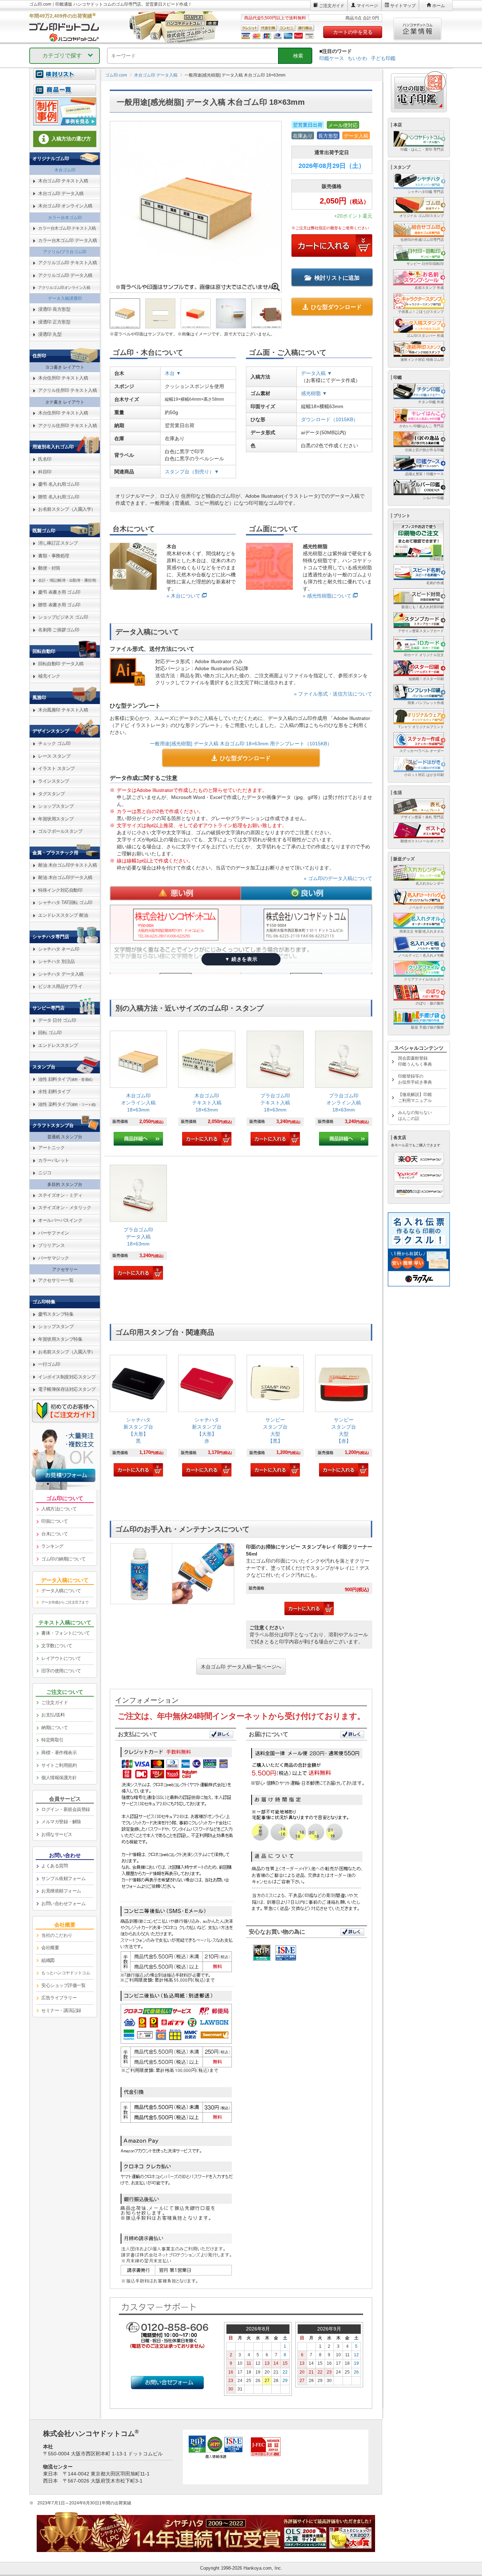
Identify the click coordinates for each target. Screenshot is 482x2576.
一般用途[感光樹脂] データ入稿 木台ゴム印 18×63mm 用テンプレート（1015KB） (241, 744)
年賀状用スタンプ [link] (56, 819)
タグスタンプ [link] (51, 794)
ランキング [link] (52, 1546)
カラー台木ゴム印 (65, 218)
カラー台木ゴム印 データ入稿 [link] (67, 240)
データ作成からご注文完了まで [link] (65, 1602)
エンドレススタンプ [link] (58, 1045)
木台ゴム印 (65, 170)
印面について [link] (55, 1521)
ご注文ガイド (332, 6)
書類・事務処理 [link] (54, 556)
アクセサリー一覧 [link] (56, 1280)
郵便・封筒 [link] (49, 568)
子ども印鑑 (383, 58)
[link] (138, 1088)
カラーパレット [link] (54, 1160)
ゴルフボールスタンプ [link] (60, 831)
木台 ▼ (173, 373)
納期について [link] (55, 1728)
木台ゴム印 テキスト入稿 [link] (63, 181)
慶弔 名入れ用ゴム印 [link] (59, 484)
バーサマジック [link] (54, 1258)
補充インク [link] (49, 676)
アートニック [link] (51, 1148)
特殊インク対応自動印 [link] (60, 890)
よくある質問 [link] (55, 1866)
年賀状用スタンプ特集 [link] (60, 1339)
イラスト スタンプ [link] (56, 768)
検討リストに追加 (337, 278)
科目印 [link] (45, 472)
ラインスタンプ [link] (54, 781)
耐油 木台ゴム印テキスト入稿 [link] (67, 865)
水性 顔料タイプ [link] (54, 1092)
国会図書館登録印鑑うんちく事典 (415, 1061)
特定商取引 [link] (52, 1740)
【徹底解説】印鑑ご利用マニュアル (415, 1098)
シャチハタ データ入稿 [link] (61, 974)
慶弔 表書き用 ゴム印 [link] (59, 592)
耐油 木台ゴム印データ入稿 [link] (65, 877)
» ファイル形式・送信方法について (333, 694)
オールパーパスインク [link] (60, 1220)
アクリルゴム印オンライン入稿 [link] (64, 287)
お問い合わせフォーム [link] (63, 1904)
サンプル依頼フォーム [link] (63, 1878)
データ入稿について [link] (61, 1591)
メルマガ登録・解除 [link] (61, 1822)
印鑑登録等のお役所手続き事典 (415, 1079)
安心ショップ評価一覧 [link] (63, 1985)
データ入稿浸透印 (65, 298)
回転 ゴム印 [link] (50, 1033)
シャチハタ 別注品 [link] (56, 961)
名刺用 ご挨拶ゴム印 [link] (59, 630)
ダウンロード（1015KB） (330, 419)
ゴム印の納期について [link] (63, 1559)
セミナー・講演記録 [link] (61, 2010)
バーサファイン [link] (54, 1233)
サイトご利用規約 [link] (59, 1765)
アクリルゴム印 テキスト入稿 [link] (67, 263)
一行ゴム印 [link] (49, 1364)
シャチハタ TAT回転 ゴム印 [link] (65, 902)
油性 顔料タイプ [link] (65, 1079)
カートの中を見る (353, 32)
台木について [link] (55, 1534)
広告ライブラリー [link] (59, 1998)
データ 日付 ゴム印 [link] (57, 1020)
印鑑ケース (332, 58)
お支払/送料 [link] (53, 1715)
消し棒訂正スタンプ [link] (58, 543)
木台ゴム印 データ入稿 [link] (61, 193)
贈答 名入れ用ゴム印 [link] (59, 497)
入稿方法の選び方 (71, 139)
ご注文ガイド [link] (55, 1702)
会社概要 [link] (50, 1948)
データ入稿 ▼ (317, 373)
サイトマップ (403, 6)
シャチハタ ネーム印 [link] (59, 949)
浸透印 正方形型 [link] (54, 322)
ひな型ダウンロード (336, 307)
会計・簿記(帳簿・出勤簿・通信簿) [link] (67, 580)
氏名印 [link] (45, 459)
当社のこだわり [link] (57, 1935)
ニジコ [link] (45, 1173)
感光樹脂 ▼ (314, 393)
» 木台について (183, 596)
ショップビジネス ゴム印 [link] (63, 617)
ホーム (439, 6)
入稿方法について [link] (59, 1509)
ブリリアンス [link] (51, 1245)
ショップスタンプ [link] (56, 806)
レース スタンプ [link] (54, 756)
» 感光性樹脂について (327, 596)
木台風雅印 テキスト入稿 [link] (63, 710)
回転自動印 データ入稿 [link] (61, 664)
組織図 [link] (48, 1960)
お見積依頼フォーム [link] (61, 1891)
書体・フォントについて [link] (66, 1633)
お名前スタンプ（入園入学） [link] (67, 509)
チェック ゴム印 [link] (54, 743)
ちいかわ (357, 58)
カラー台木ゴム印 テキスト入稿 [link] (67, 228)
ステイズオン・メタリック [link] (65, 1208)
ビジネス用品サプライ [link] (60, 986)
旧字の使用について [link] (61, 1671)
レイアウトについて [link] (61, 1658)
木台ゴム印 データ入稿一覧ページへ (241, 1667)
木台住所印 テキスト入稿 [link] (63, 378)
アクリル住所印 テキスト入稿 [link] (67, 390)
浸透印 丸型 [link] (50, 334)
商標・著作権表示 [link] (59, 1753)
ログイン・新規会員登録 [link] (66, 1809)
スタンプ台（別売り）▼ (192, 472)
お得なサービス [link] (57, 1834)
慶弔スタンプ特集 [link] (56, 1314)
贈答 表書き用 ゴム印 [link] (59, 605)
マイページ (367, 6)
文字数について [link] (57, 1646)
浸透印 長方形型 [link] (54, 309)
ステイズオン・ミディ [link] (60, 1195)
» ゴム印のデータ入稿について (338, 878)
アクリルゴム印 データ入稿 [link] (65, 275)
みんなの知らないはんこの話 (415, 1116)
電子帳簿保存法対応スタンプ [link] (67, 1389)
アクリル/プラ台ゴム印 (65, 252)
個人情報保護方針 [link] (59, 1778)
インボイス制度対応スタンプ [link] (67, 1377)
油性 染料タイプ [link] (67, 1104)
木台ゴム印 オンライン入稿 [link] (65, 206)
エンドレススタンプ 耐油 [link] (63, 915)
